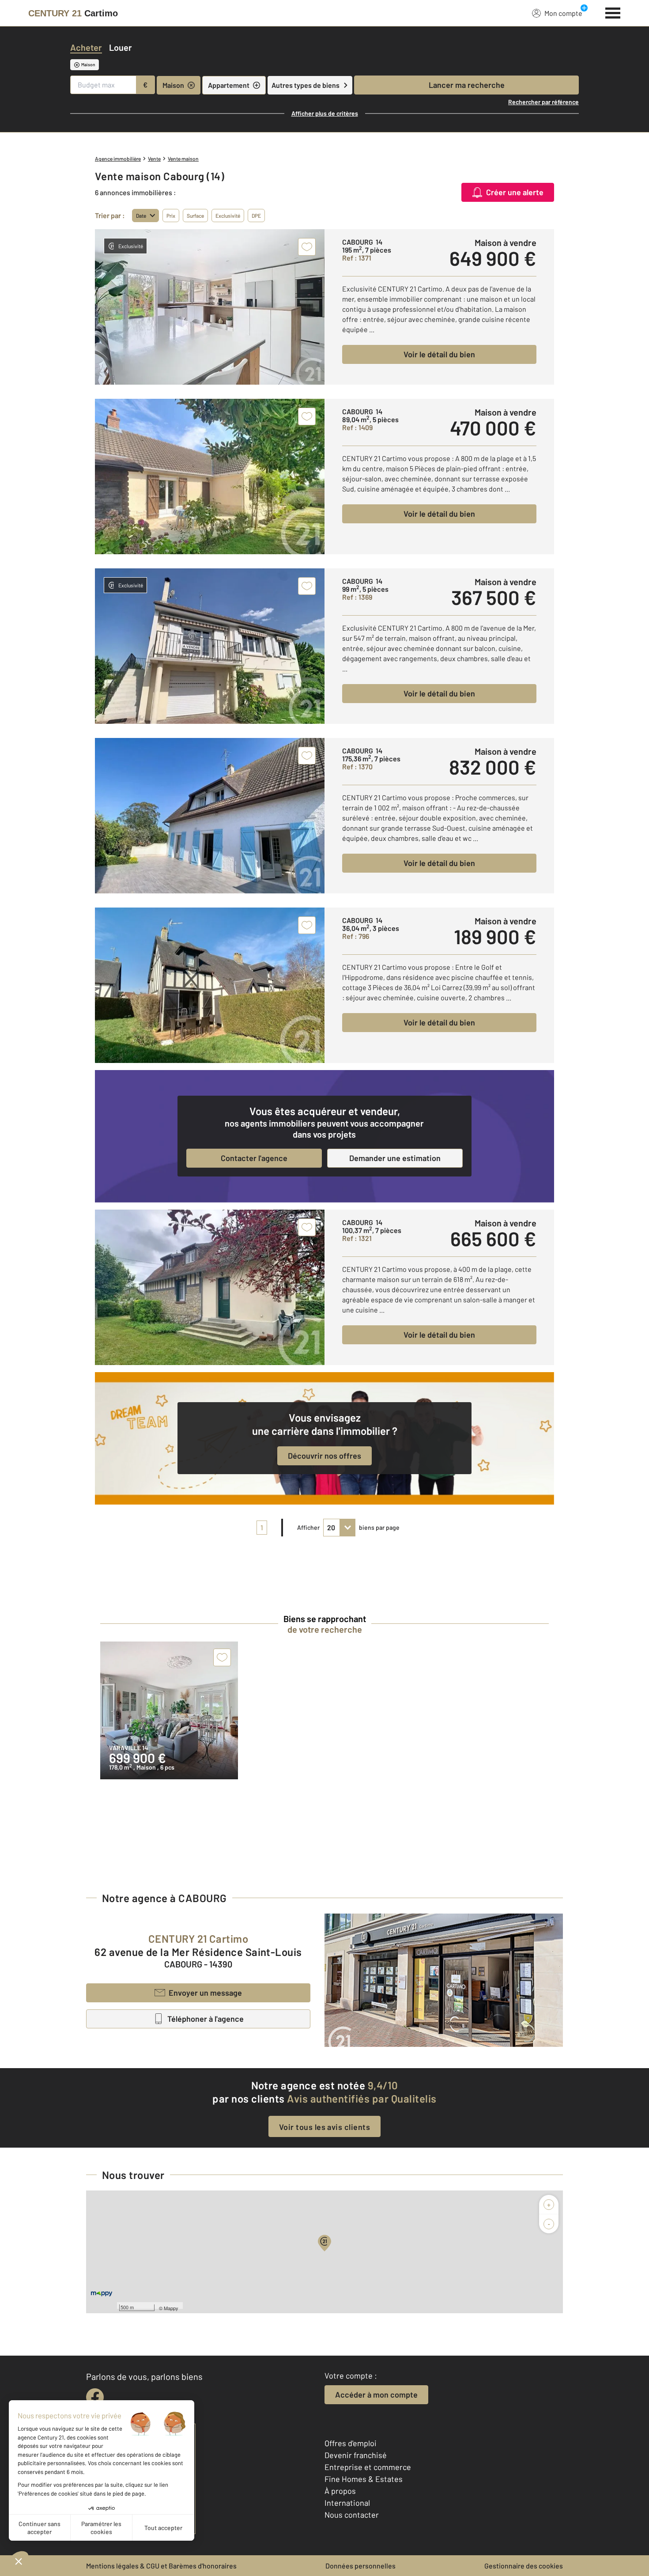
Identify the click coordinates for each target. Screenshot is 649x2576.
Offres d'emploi (351, 2443)
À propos (340, 2491)
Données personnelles (360, 2566)
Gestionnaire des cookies (524, 2566)
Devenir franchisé (356, 2455)
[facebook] (95, 2397)
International (347, 2503)
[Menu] (613, 12)
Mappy (171, 2308)
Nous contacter (352, 2515)
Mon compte (563, 13)
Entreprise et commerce (368, 2467)
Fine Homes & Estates (364, 2479)
